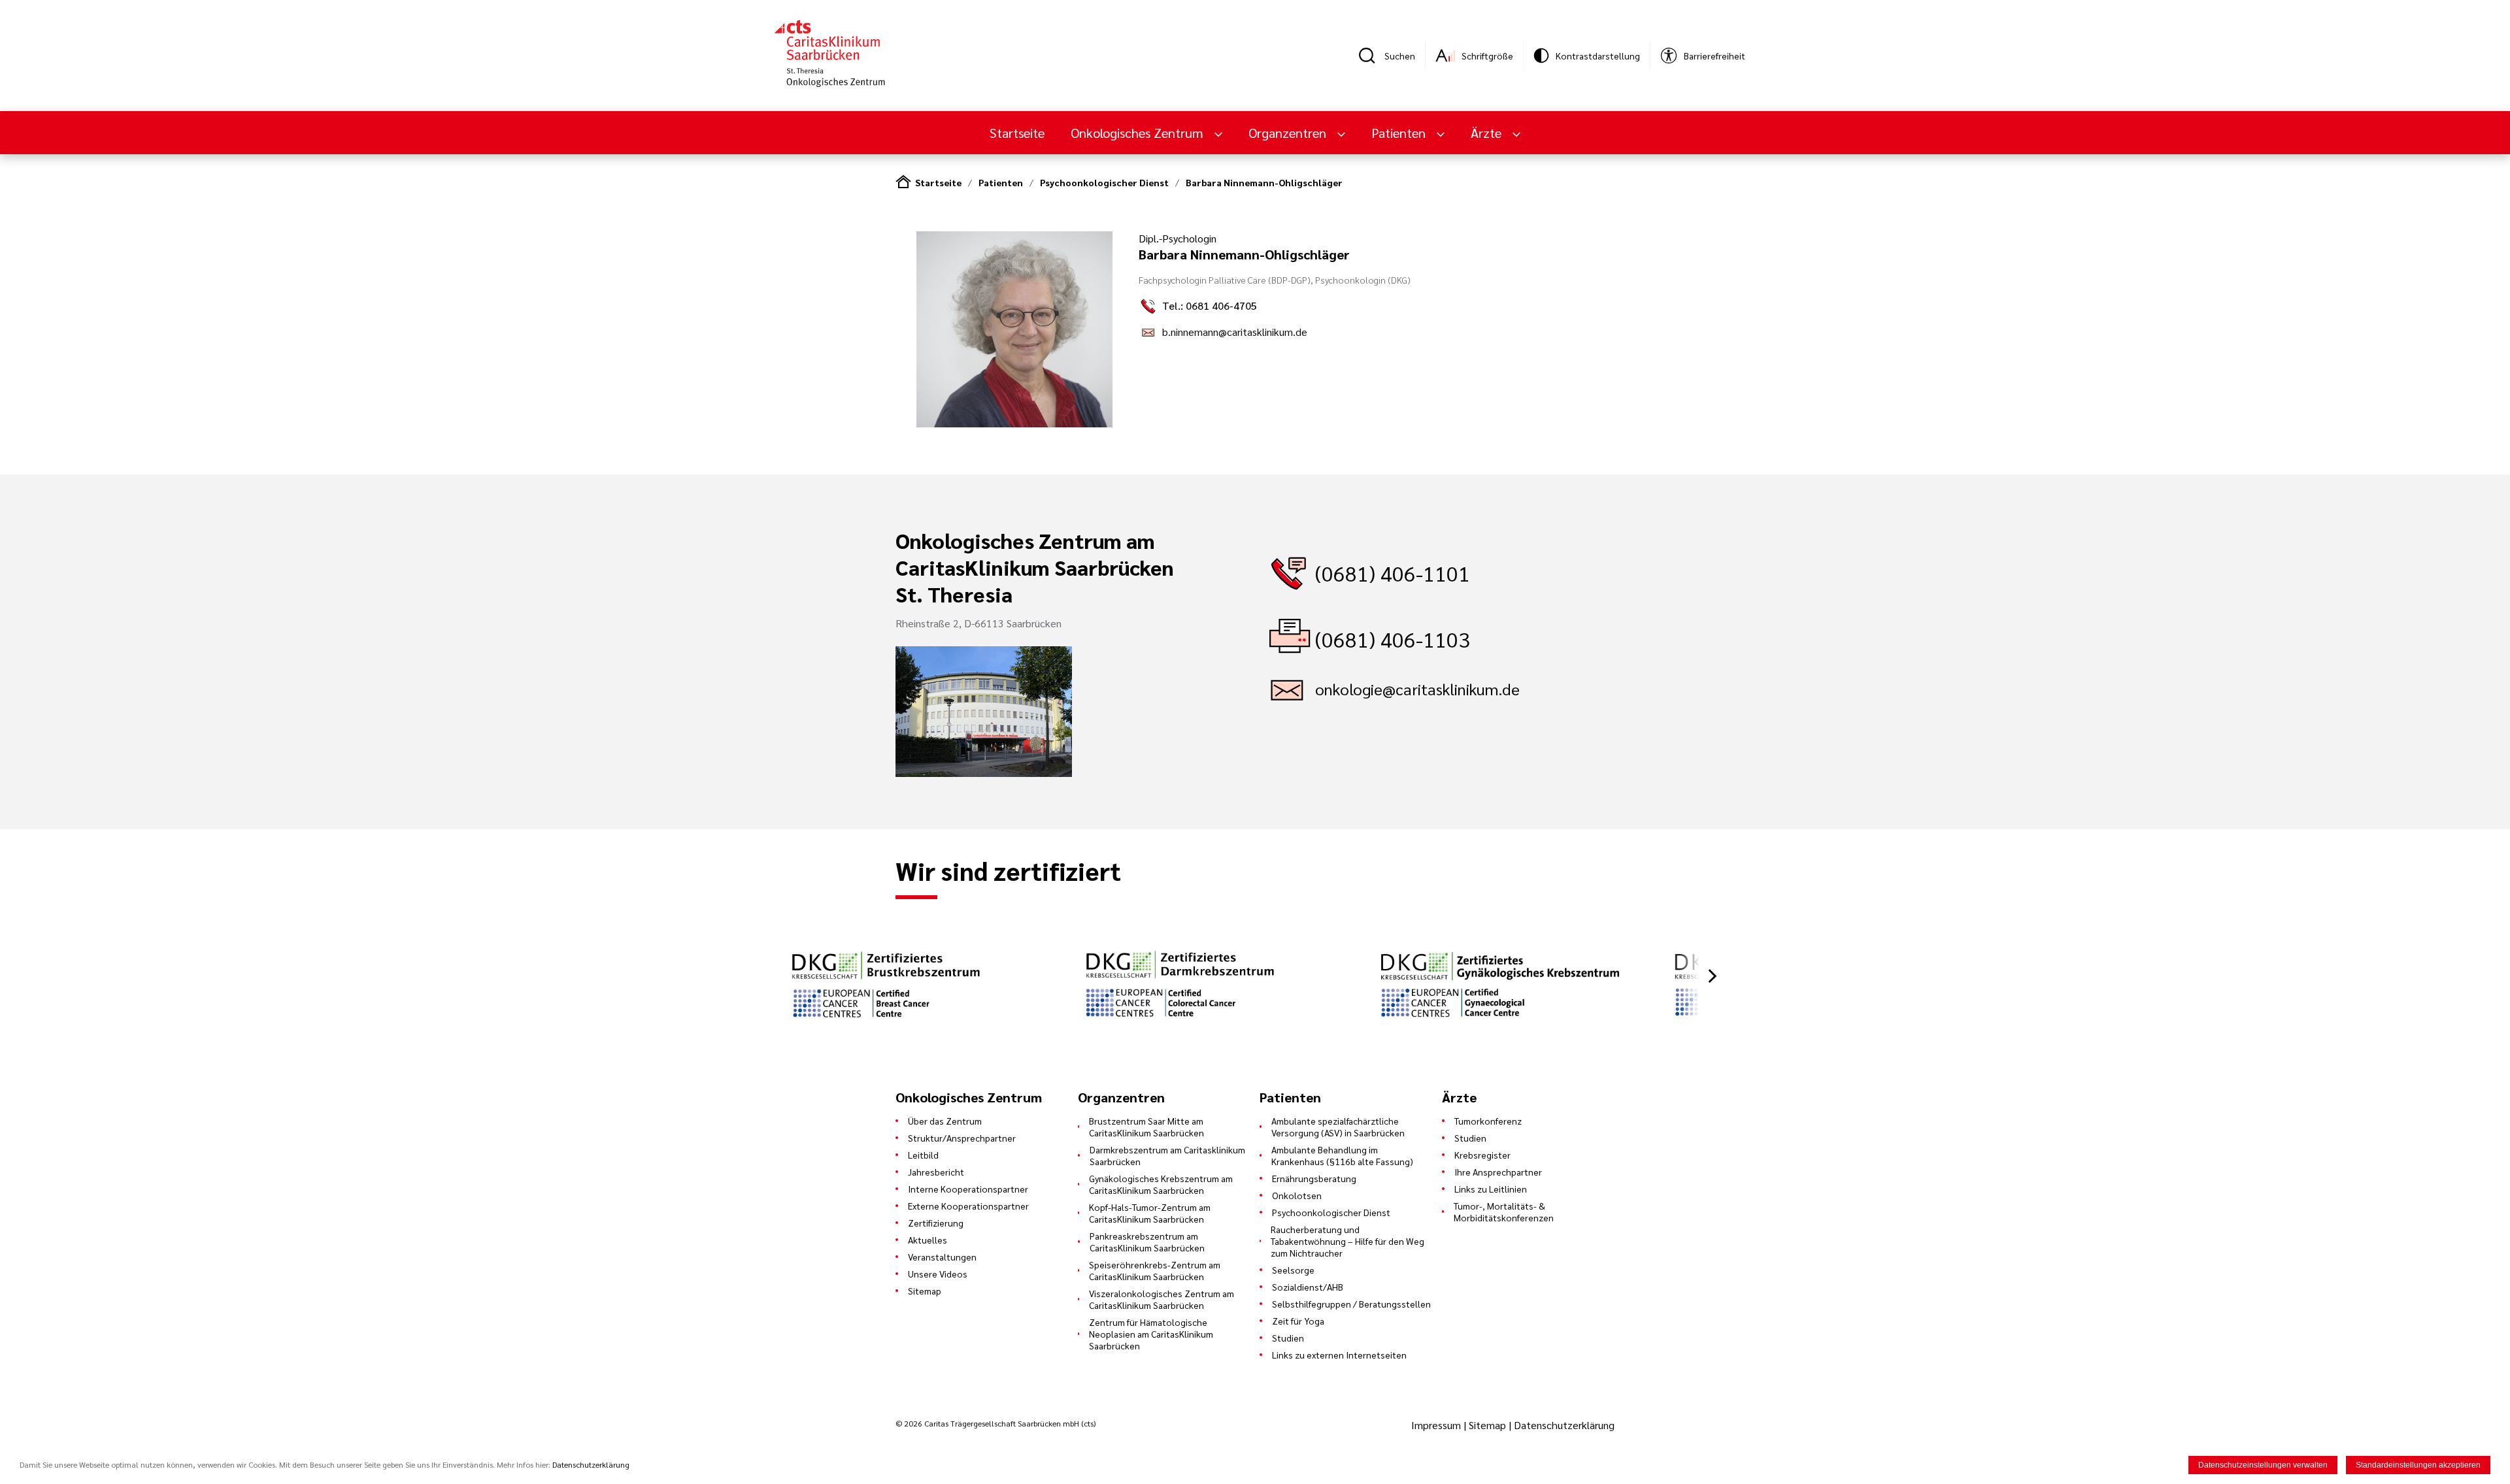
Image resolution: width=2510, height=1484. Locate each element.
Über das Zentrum (945, 1121)
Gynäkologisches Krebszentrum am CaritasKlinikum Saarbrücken (1161, 1184)
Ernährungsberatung (1314, 1178)
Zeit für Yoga (1298, 1321)
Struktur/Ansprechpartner (962, 1138)
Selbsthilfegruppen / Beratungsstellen (1351, 1304)
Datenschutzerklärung (1564, 1425)
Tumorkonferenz (1488, 1121)
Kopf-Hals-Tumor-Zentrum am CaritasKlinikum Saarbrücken (1150, 1213)
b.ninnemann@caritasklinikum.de (1235, 332)
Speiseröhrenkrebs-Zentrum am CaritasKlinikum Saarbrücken (1155, 1270)
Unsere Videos (938, 1274)
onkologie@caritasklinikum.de (1417, 689)
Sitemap (925, 1291)
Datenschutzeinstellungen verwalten (2263, 1465)
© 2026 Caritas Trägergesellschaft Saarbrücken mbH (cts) (996, 1423)
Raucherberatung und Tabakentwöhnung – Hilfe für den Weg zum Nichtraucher (1347, 1241)
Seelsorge (1293, 1270)
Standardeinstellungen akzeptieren (2418, 1465)
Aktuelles (928, 1240)
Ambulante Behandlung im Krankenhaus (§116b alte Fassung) (1342, 1155)
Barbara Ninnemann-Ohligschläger (1264, 182)
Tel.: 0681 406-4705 (1210, 305)
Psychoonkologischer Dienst (1104, 182)
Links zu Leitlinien (1491, 1189)
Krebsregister (1482, 1155)
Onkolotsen (1297, 1195)
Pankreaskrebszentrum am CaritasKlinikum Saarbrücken (1147, 1242)
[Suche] (1371, 56)
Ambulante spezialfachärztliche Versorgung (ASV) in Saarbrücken (1338, 1127)
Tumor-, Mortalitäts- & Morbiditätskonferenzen (1504, 1212)
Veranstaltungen (942, 1257)
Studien (1288, 1338)
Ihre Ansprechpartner (1498, 1172)
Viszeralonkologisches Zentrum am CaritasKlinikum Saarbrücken (1162, 1299)
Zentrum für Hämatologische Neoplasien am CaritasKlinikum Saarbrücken (1151, 1334)
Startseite (1017, 133)
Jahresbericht (936, 1172)
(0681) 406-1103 (1393, 639)
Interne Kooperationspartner (968, 1189)
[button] (1713, 976)
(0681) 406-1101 (1393, 573)
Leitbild (923, 1155)
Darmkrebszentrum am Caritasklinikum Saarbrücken (1167, 1155)
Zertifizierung (936, 1223)
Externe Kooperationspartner (968, 1206)
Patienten (1001, 182)
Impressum (1437, 1425)
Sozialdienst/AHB (1308, 1287)
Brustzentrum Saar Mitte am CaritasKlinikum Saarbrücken (1146, 1127)
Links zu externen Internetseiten (1339, 1355)
